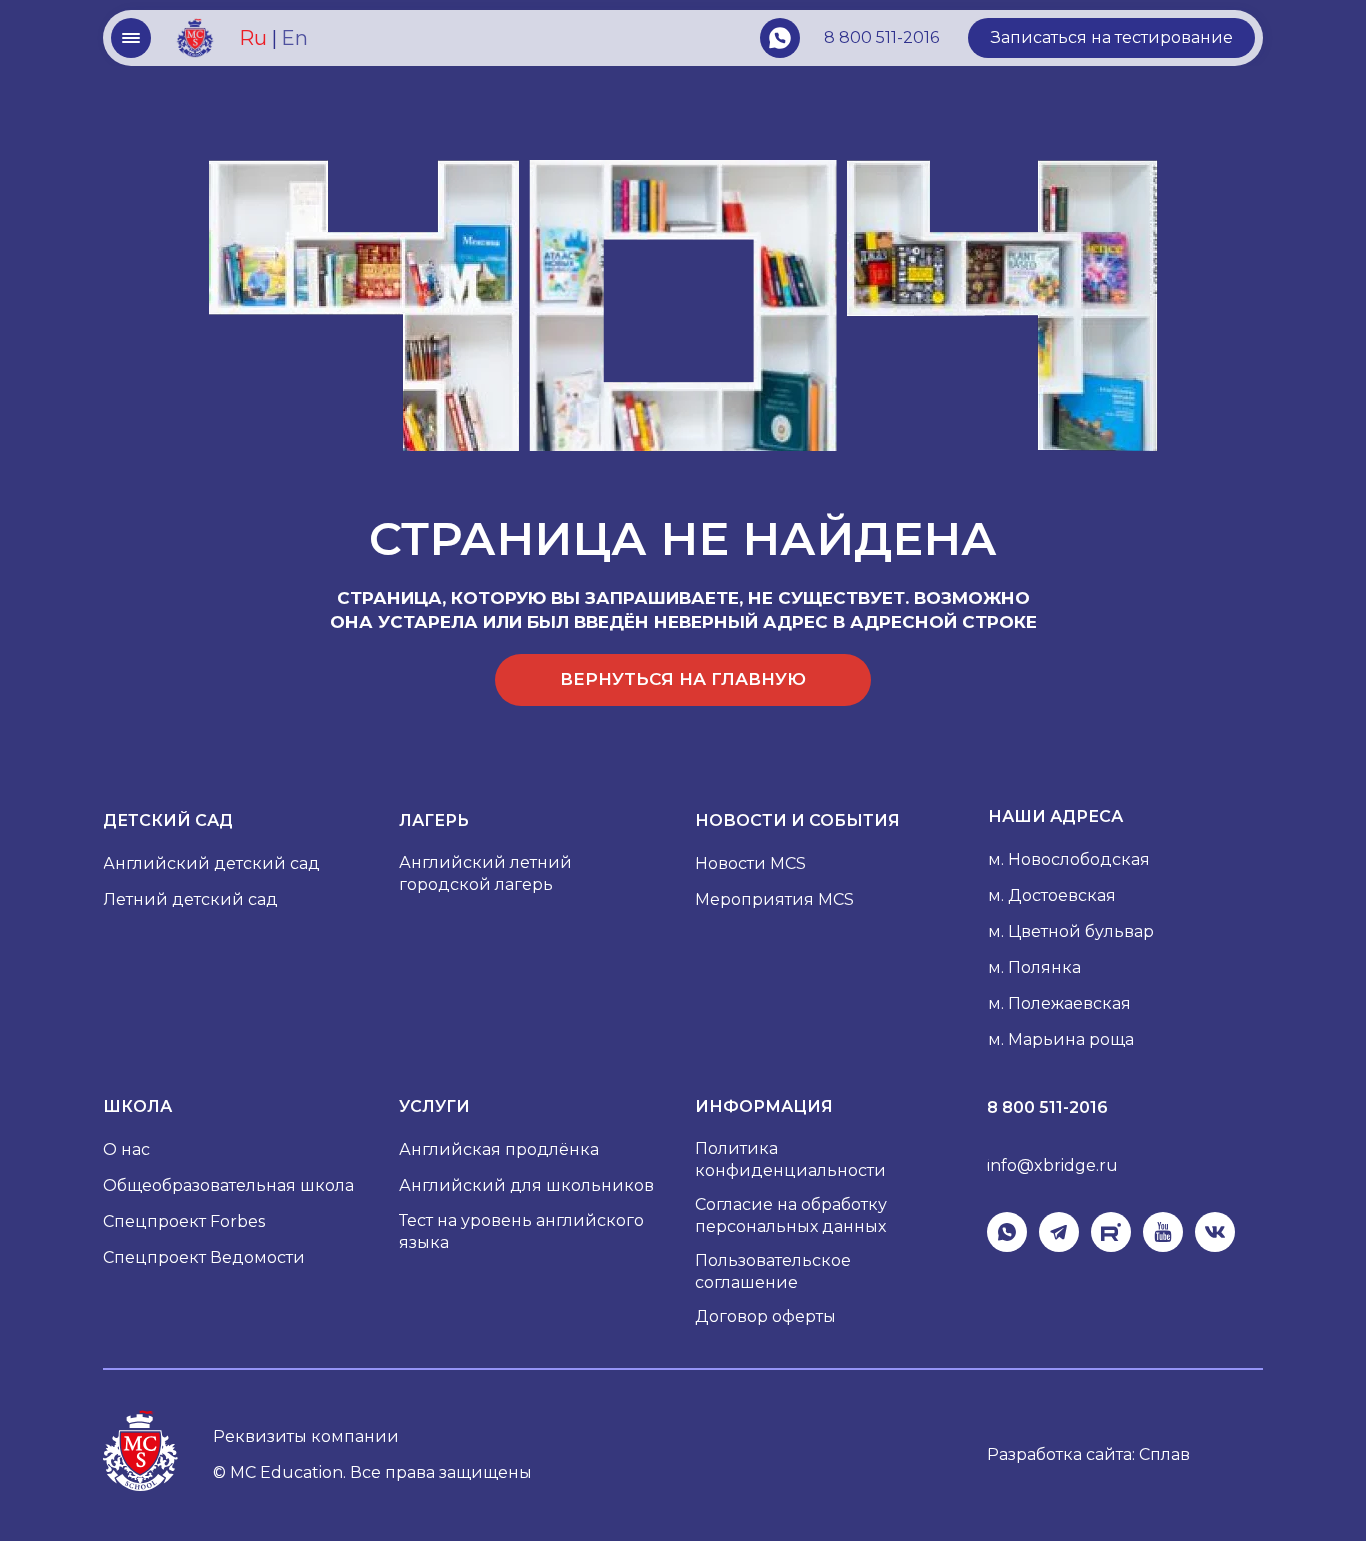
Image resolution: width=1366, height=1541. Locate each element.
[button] (1111, 38)
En (294, 38)
